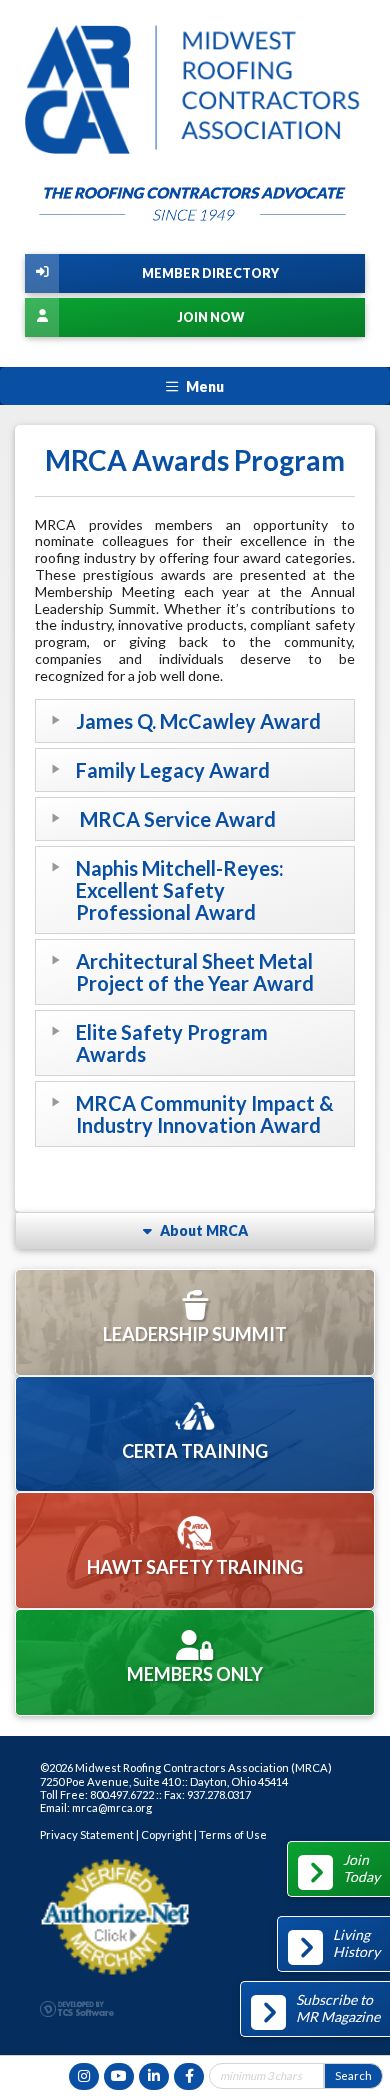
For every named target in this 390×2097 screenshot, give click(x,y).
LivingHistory (356, 1943)
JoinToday (361, 1868)
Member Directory (210, 273)
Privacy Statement (87, 1834)
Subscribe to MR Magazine (338, 2008)
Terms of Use (233, 1834)
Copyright (166, 1834)
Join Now (210, 317)
